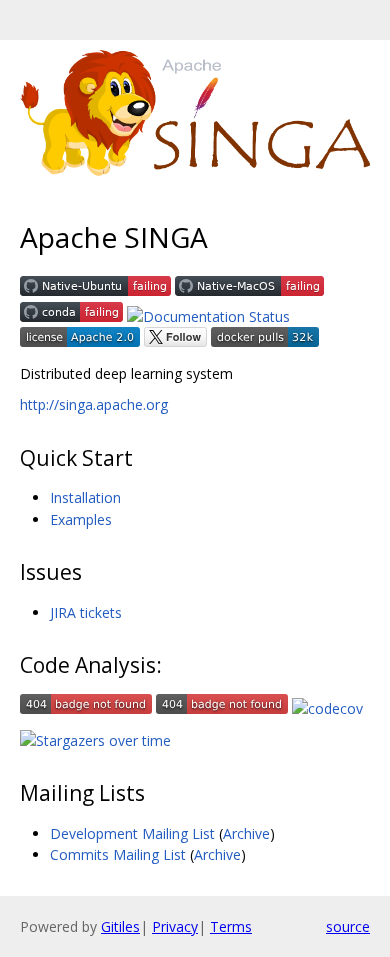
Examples (81, 519)
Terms (231, 926)
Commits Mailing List (118, 854)
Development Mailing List (132, 833)
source (348, 926)
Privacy (175, 926)
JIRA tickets (86, 612)
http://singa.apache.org (94, 404)
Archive (246, 833)
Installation (85, 497)
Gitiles (120, 926)
